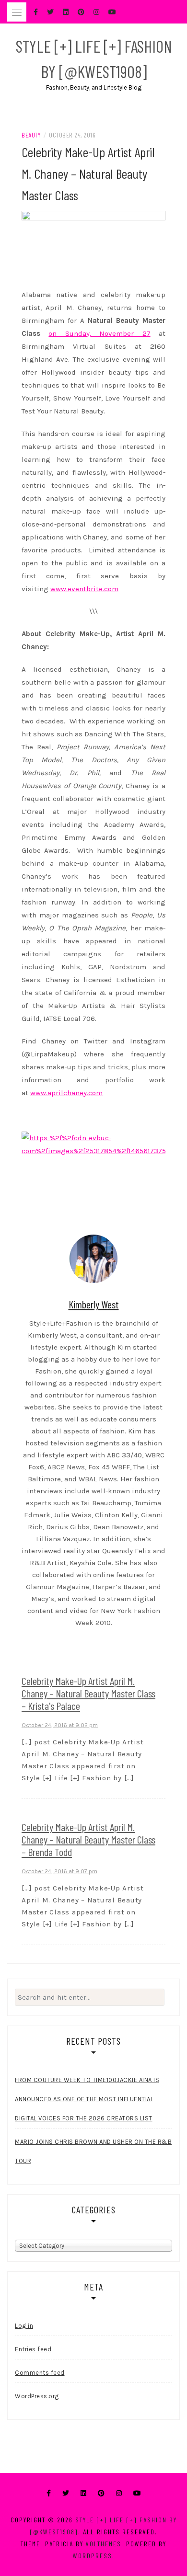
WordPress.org (37, 2396)
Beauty (31, 135)
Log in (24, 2326)
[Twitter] (66, 2493)
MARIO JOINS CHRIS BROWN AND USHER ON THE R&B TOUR (93, 2151)
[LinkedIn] (83, 2493)
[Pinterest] (101, 2493)
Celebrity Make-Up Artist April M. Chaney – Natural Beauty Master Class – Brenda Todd (88, 1839)
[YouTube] (137, 2493)
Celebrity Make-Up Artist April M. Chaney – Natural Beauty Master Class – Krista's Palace (88, 1693)
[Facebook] (49, 2493)
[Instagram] (119, 2493)
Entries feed (33, 2349)
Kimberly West (94, 1304)
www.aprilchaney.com (66, 1093)
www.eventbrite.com (84, 589)
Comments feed (40, 2373)
